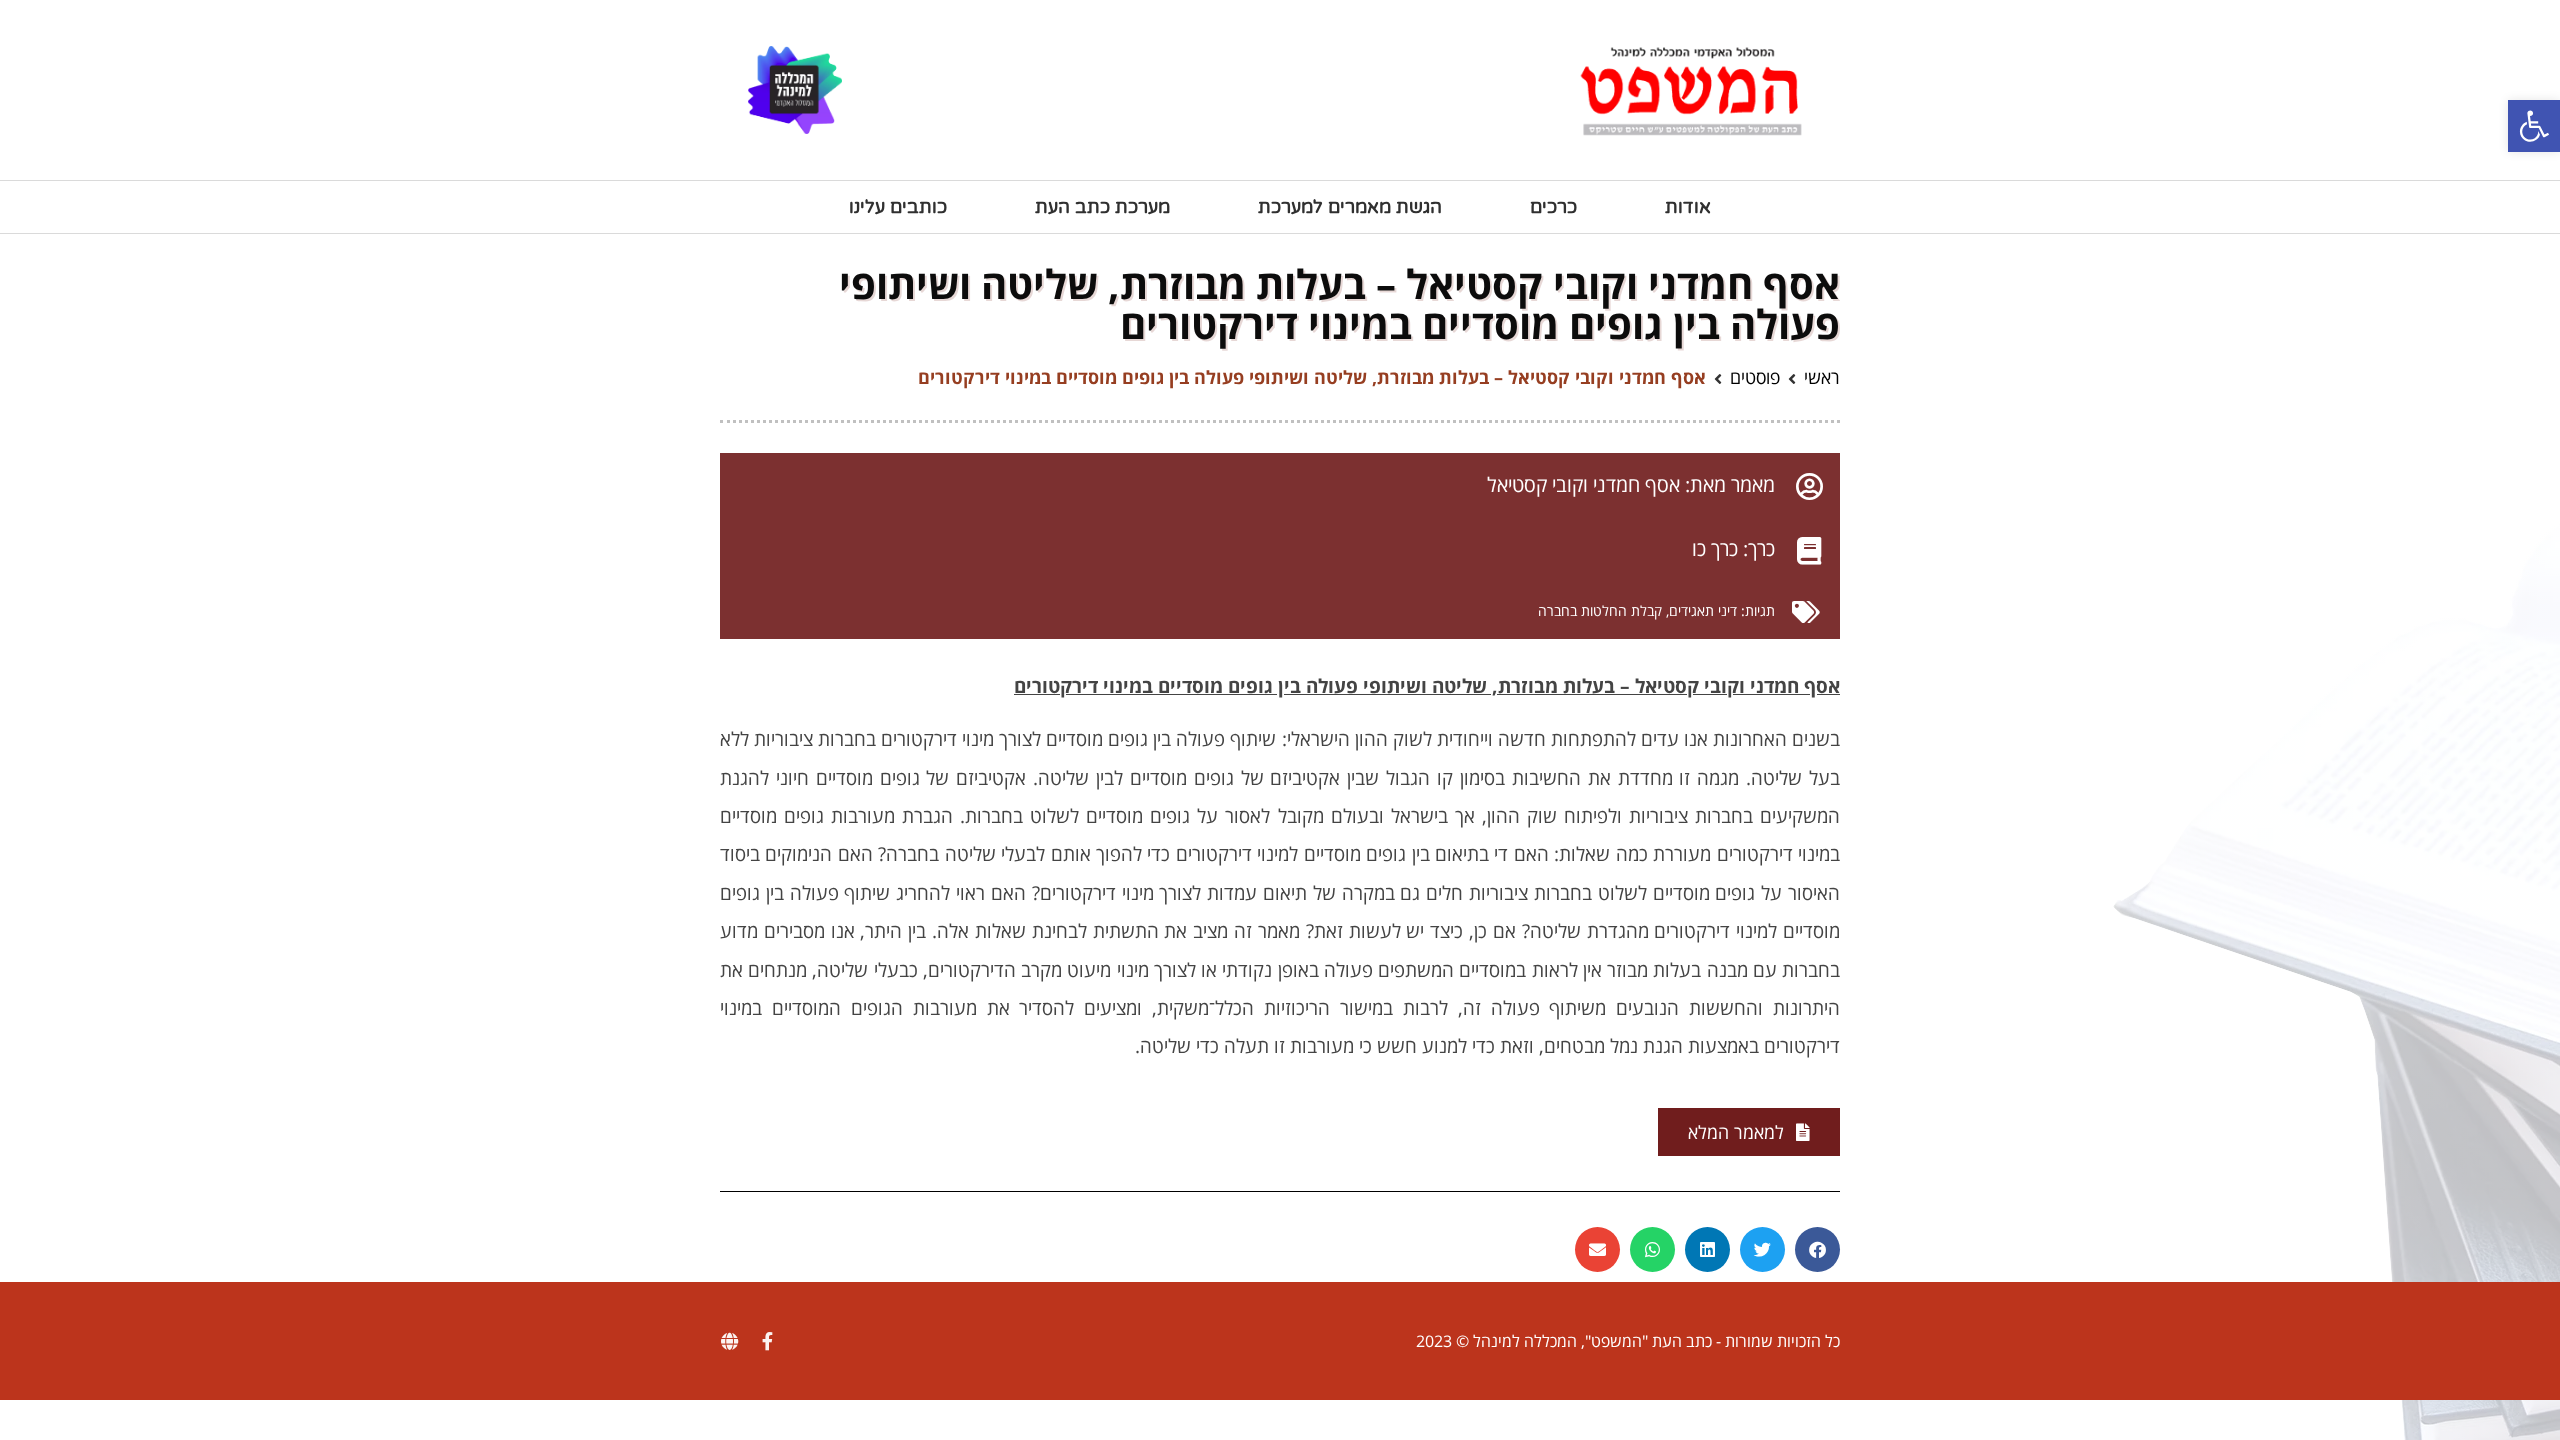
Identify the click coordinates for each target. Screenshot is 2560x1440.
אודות (1688, 207)
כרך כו (1715, 548)
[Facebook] (767, 1341)
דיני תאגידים (1703, 610)
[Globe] (729, 1341)
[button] (2534, 126)
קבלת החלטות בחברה (1600, 610)
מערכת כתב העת (1102, 207)
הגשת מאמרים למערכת (1350, 207)
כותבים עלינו (898, 207)
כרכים (1553, 207)
